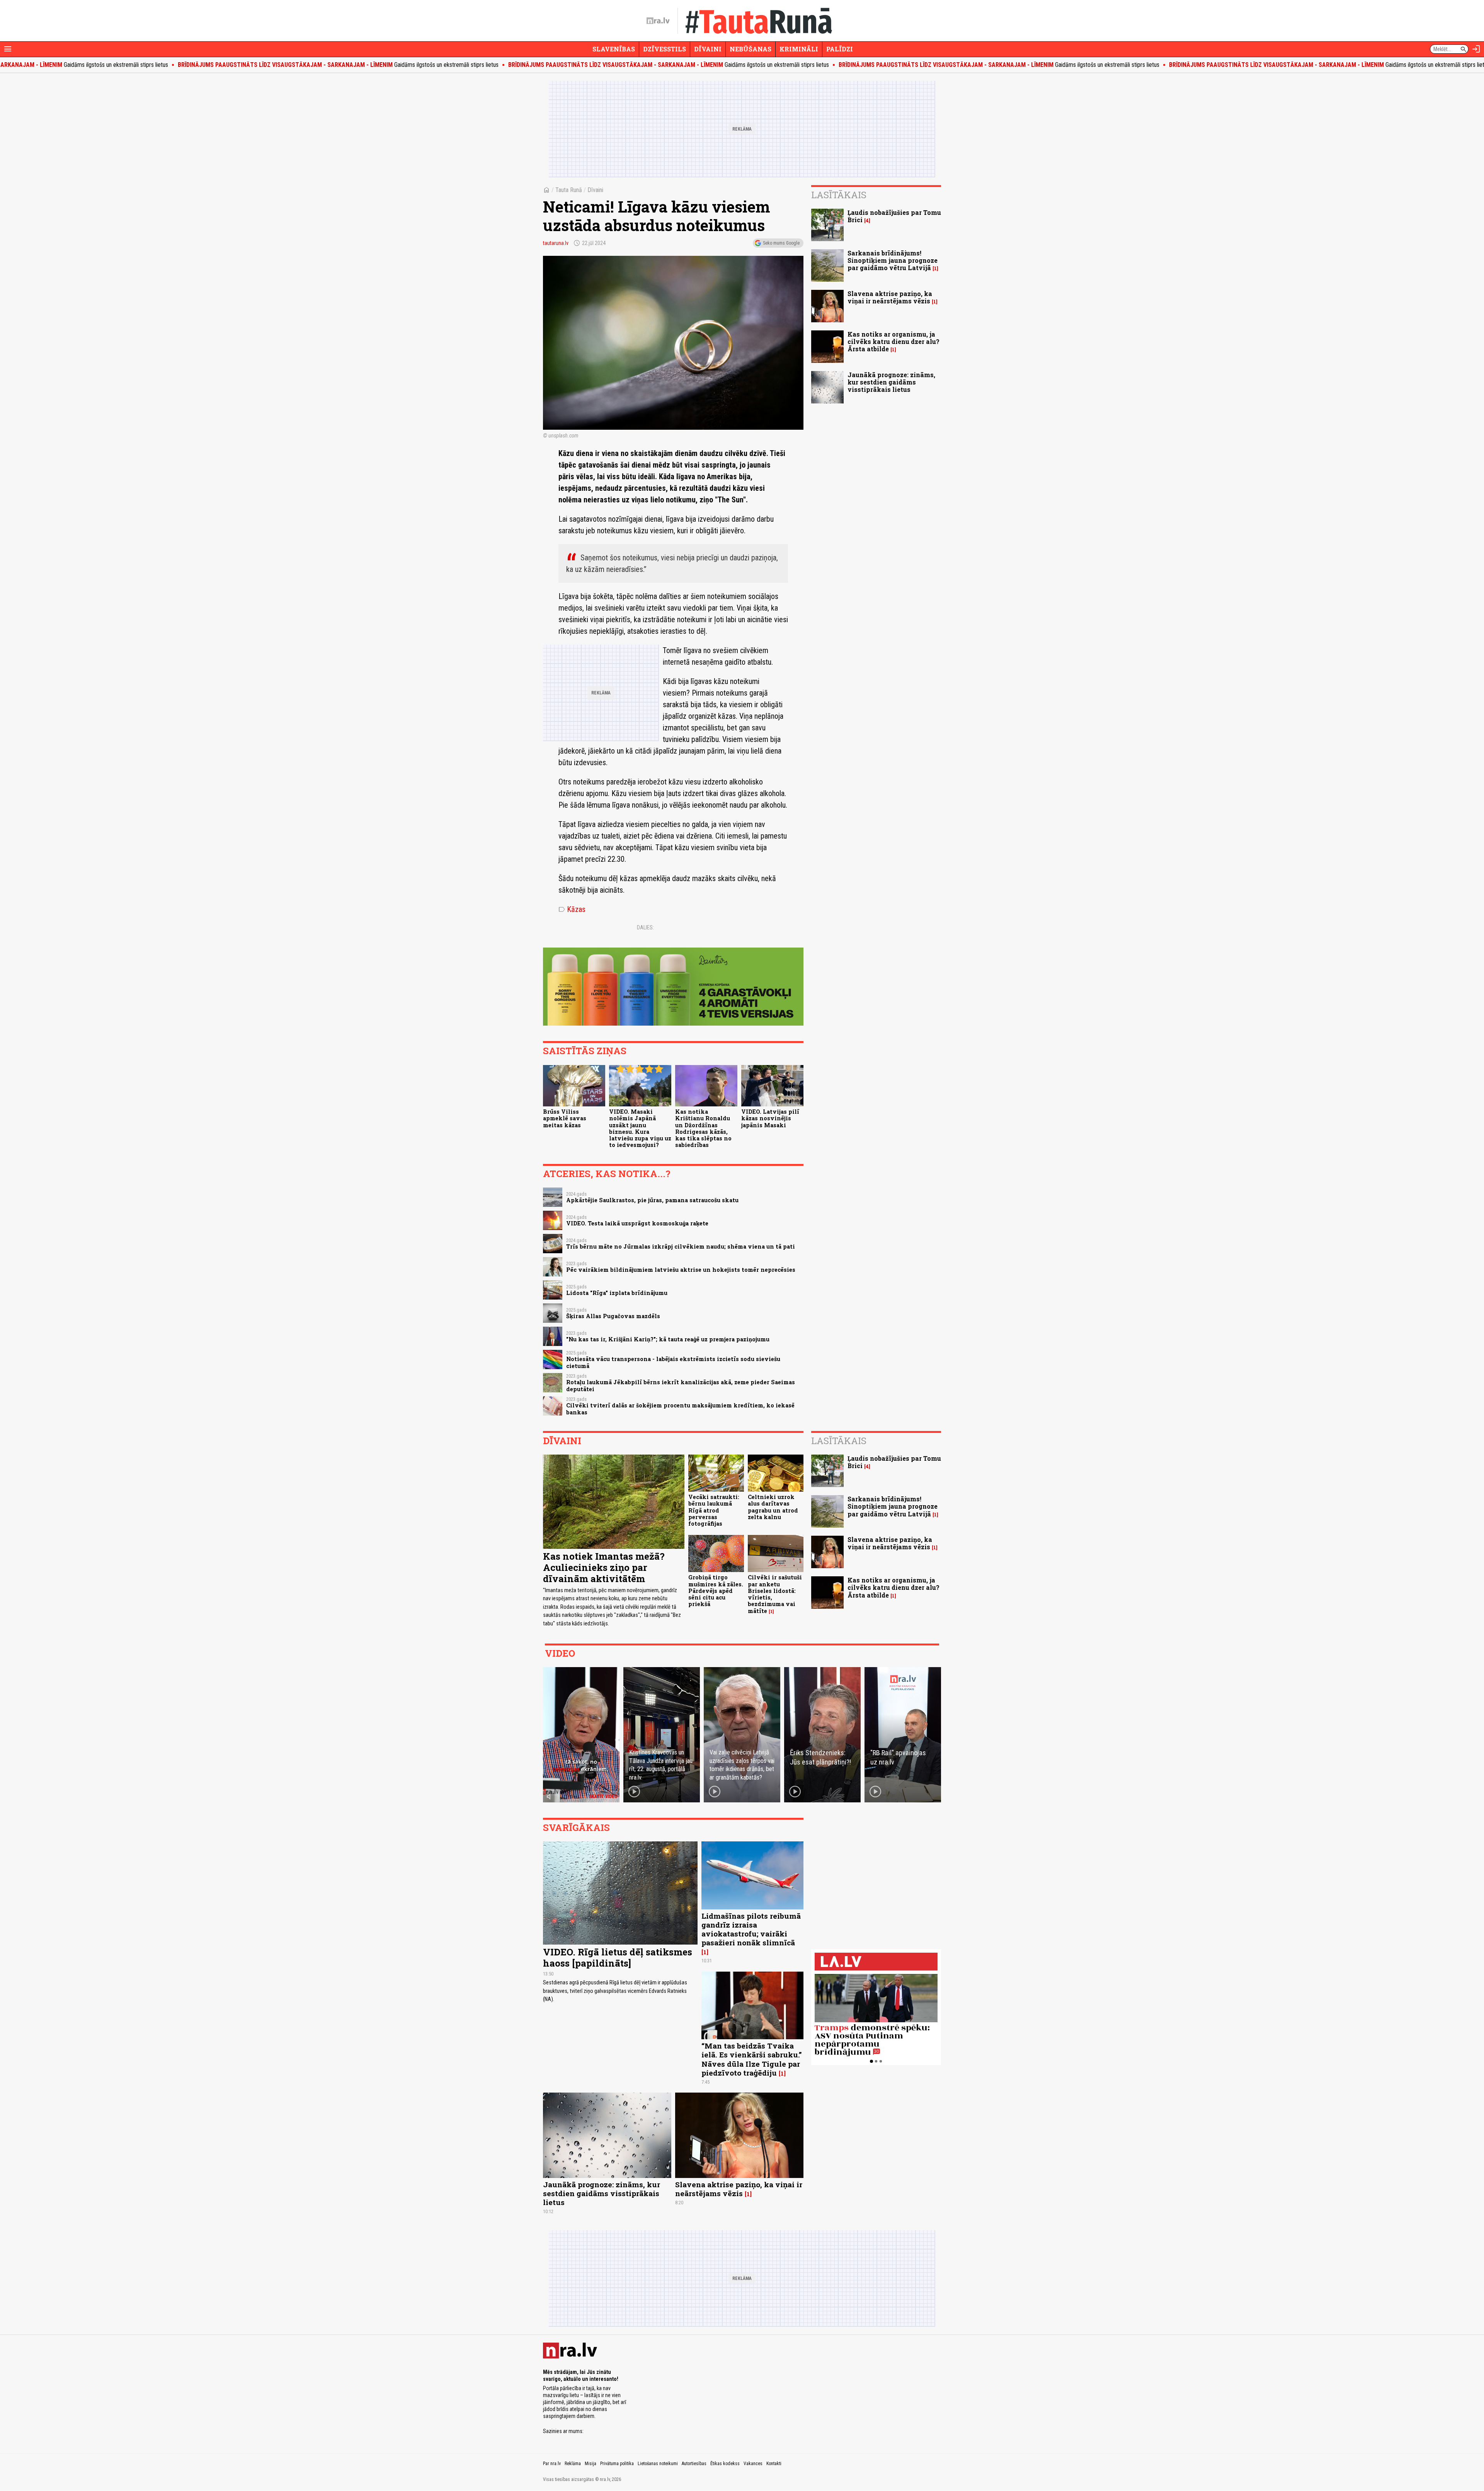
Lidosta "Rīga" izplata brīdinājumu (617, 1293)
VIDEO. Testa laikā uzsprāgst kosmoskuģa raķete (637, 1223)
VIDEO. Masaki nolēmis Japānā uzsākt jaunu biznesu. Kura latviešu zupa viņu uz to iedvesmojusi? (640, 1128)
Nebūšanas (751, 49)
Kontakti (774, 2464)
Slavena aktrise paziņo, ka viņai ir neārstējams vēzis (890, 297)
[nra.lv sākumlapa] (658, 21)
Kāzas (572, 909)
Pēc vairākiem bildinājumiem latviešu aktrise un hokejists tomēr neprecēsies (681, 1270)
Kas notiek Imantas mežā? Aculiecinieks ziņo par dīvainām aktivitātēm (604, 1567)
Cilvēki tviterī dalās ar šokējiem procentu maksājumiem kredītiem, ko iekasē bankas (680, 1409)
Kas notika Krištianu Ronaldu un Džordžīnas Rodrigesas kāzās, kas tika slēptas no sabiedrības (703, 1128)
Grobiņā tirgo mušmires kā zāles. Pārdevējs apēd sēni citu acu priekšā (716, 1591)
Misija (591, 2464)
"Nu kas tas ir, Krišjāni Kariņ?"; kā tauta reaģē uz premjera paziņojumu (668, 1339)
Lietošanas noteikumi (658, 2464)
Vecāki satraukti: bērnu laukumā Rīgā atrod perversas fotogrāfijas (714, 1510)
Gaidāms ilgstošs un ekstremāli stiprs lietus (194, 65)
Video (560, 1653)
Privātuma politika (617, 2464)
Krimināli (799, 49)
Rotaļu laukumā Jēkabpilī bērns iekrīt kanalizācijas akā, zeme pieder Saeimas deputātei (681, 1385)
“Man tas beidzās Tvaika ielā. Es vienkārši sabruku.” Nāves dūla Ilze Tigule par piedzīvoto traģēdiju (752, 2059)
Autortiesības (694, 2464)
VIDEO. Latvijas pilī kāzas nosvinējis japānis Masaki (770, 1118)
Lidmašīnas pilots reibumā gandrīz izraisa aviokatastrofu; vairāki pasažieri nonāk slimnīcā (751, 1929)
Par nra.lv (552, 2464)
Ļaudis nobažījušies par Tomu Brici (894, 216)
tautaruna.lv (556, 243)
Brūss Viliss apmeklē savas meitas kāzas (565, 1118)
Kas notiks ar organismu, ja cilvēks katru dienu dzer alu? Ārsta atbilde (893, 341)
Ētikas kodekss (725, 2464)
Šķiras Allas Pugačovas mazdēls (613, 1316)
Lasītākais (839, 195)
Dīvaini (708, 49)
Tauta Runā (569, 190)
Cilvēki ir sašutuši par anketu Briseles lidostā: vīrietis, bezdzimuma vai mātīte (775, 1594)
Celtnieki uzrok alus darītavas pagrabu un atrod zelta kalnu (773, 1507)
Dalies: (645, 927)
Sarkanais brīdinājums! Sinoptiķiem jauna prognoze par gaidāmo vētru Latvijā (893, 260)
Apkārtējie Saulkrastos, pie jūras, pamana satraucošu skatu (652, 1200)
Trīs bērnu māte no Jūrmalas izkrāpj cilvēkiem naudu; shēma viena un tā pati (681, 1246)
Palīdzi (840, 49)
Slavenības (614, 49)
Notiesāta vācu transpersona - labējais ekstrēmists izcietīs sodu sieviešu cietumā (673, 1362)
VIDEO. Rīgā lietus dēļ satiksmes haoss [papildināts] (618, 1958)
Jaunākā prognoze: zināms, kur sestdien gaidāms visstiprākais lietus (891, 382)
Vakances (753, 2464)
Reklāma (573, 2464)
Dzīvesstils (665, 49)
